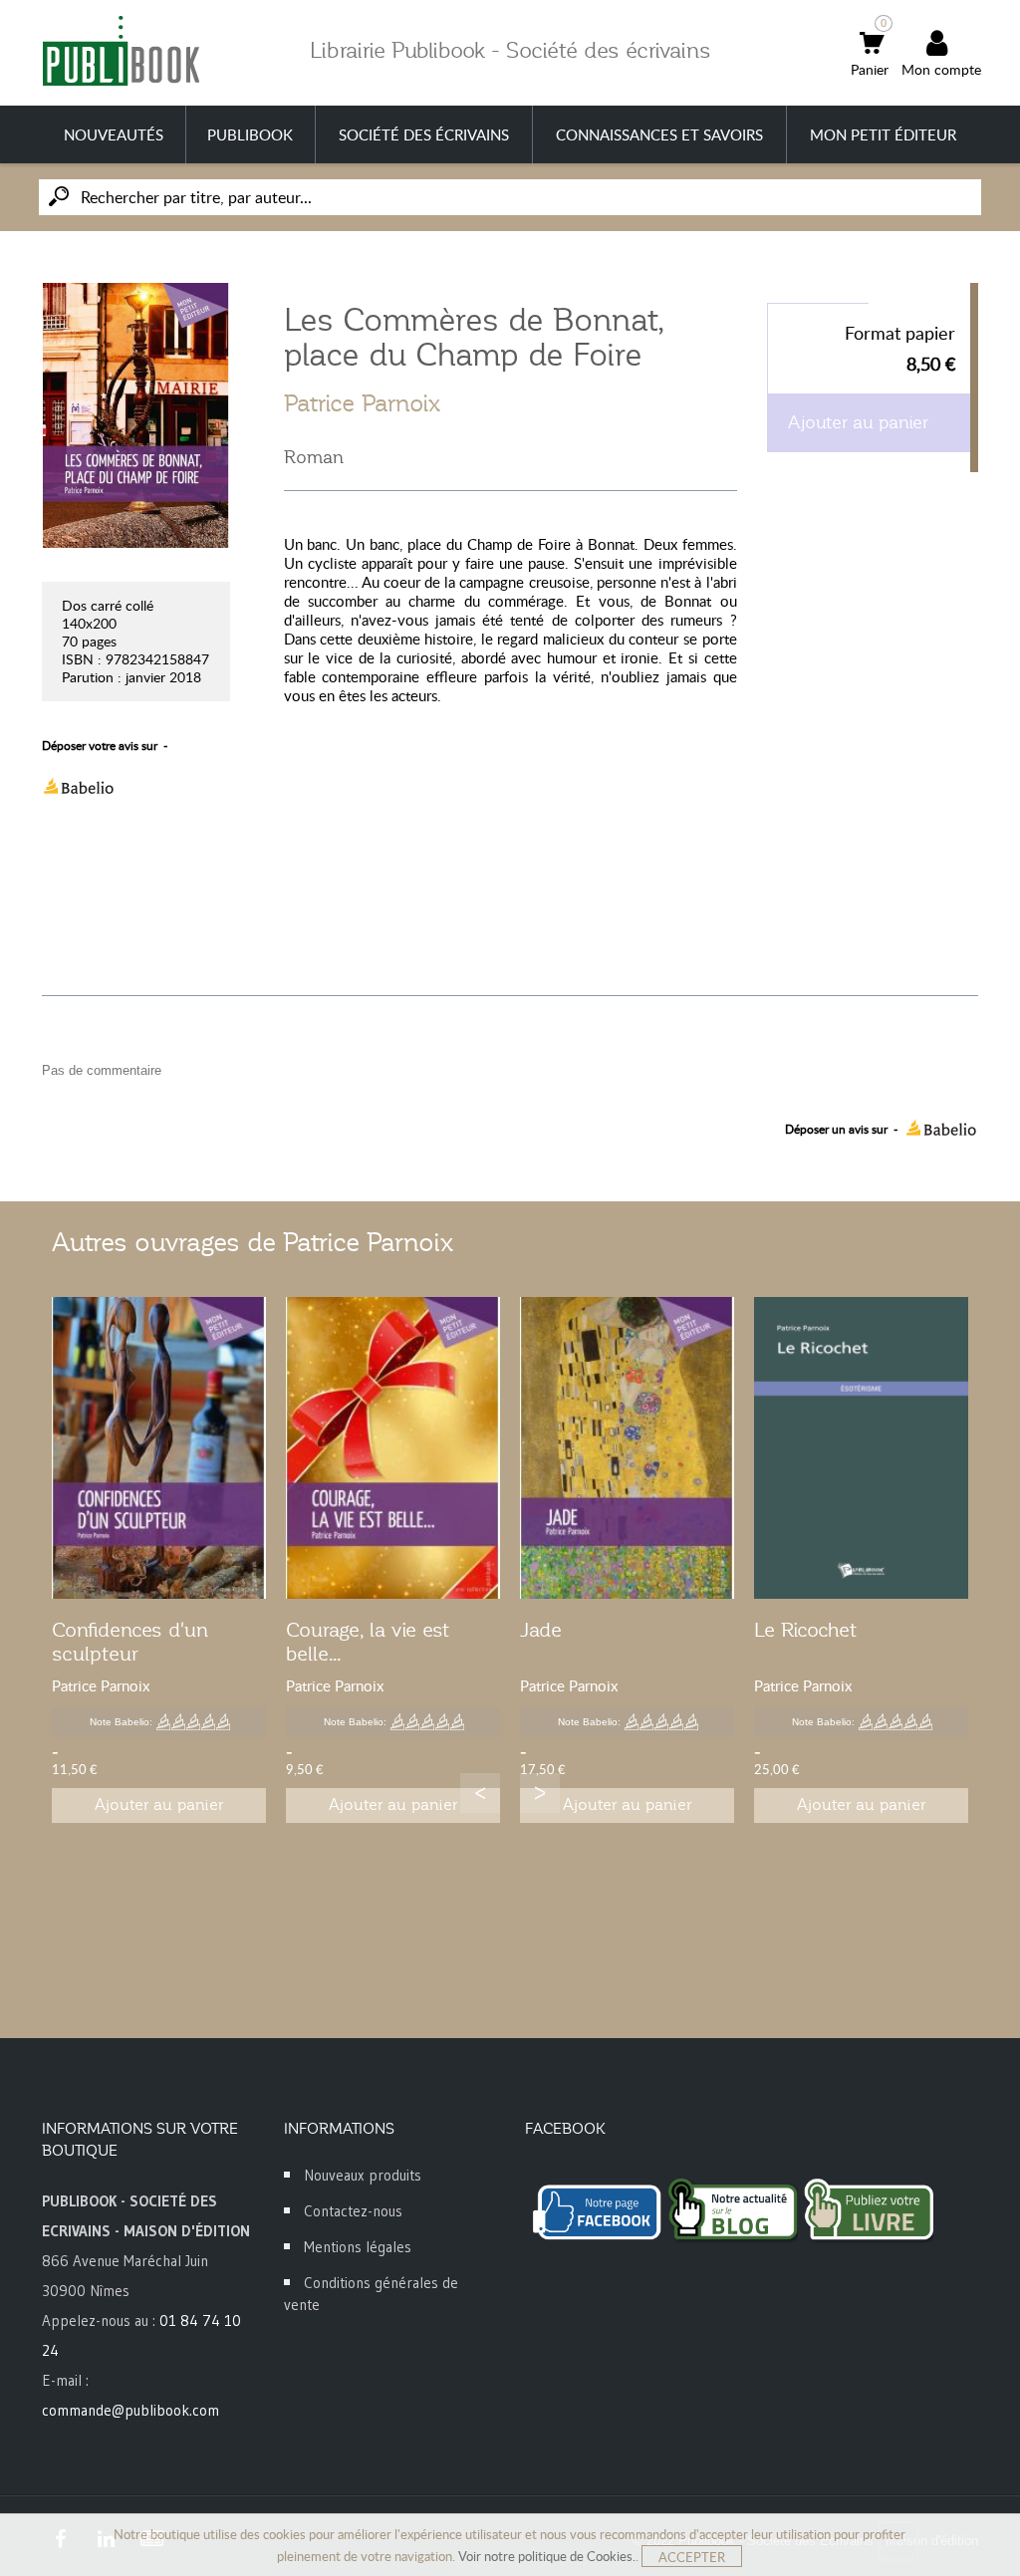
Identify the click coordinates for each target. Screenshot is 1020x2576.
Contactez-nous (353, 2211)
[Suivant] (540, 1793)
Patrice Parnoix (362, 403)
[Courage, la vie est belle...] (393, 1448)
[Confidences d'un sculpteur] (159, 1448)
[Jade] (627, 1448)
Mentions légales (358, 2247)
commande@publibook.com (130, 2410)
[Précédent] (480, 1793)
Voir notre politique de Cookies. (547, 2556)
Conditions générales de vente (371, 2294)
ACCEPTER (692, 2557)
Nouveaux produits (363, 2175)
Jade (541, 1630)
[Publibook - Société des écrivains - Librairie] (121, 50)
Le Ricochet (805, 1630)
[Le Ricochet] (861, 1448)
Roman (314, 457)
